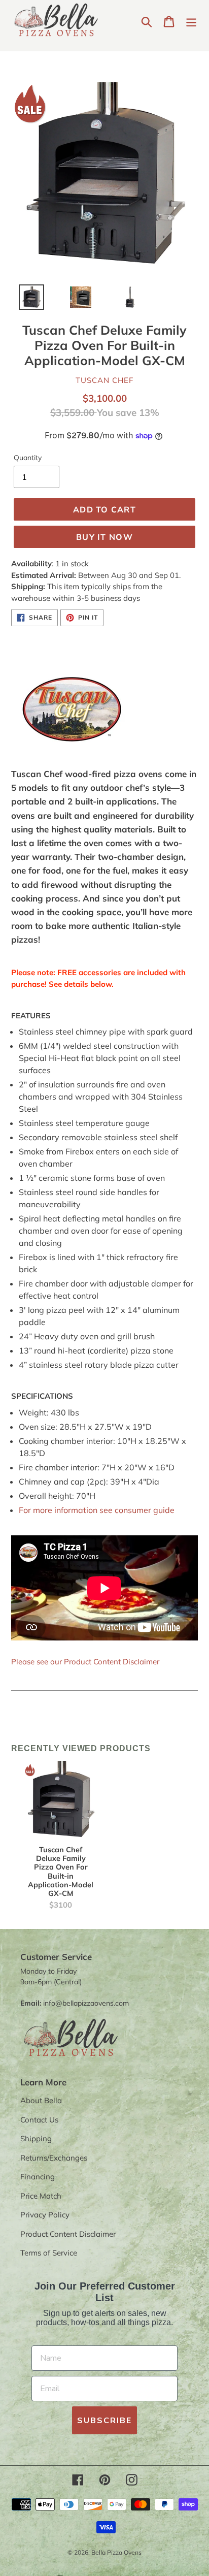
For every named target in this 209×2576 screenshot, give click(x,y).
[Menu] (191, 21)
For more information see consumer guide (97, 1510)
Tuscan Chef (104, 380)
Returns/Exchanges (54, 2158)
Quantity (28, 458)
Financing (38, 2177)
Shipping (36, 2138)
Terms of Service (49, 2253)
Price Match (41, 2196)
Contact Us (39, 2120)
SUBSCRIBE (104, 2421)
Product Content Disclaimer (68, 2234)
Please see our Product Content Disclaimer (85, 1662)
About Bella (41, 2100)
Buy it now (104, 537)
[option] (26, 300)
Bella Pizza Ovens (116, 2552)
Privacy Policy (45, 2215)
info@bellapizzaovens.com (86, 2003)
